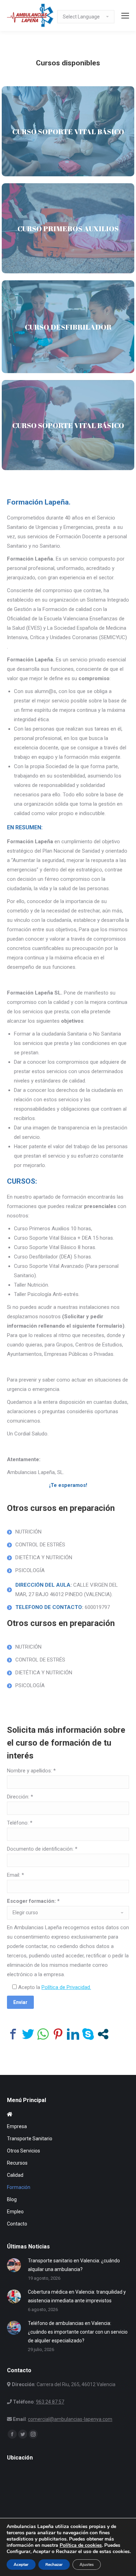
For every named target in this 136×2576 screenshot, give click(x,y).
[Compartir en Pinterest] (58, 2034)
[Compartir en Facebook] (13, 2034)
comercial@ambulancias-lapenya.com (70, 2419)
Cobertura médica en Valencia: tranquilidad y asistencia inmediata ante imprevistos (77, 2296)
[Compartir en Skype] (88, 2034)
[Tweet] (28, 2034)
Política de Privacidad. (66, 1987)
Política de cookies (81, 2545)
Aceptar (21, 2565)
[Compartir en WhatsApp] (43, 2034)
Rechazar (54, 2565)
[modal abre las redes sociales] (103, 2034)
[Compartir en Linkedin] (73, 2034)
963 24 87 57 (50, 2402)
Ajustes (87, 2565)
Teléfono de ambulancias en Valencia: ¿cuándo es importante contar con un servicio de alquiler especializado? (78, 2332)
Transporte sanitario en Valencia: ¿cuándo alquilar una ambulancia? (74, 2265)
